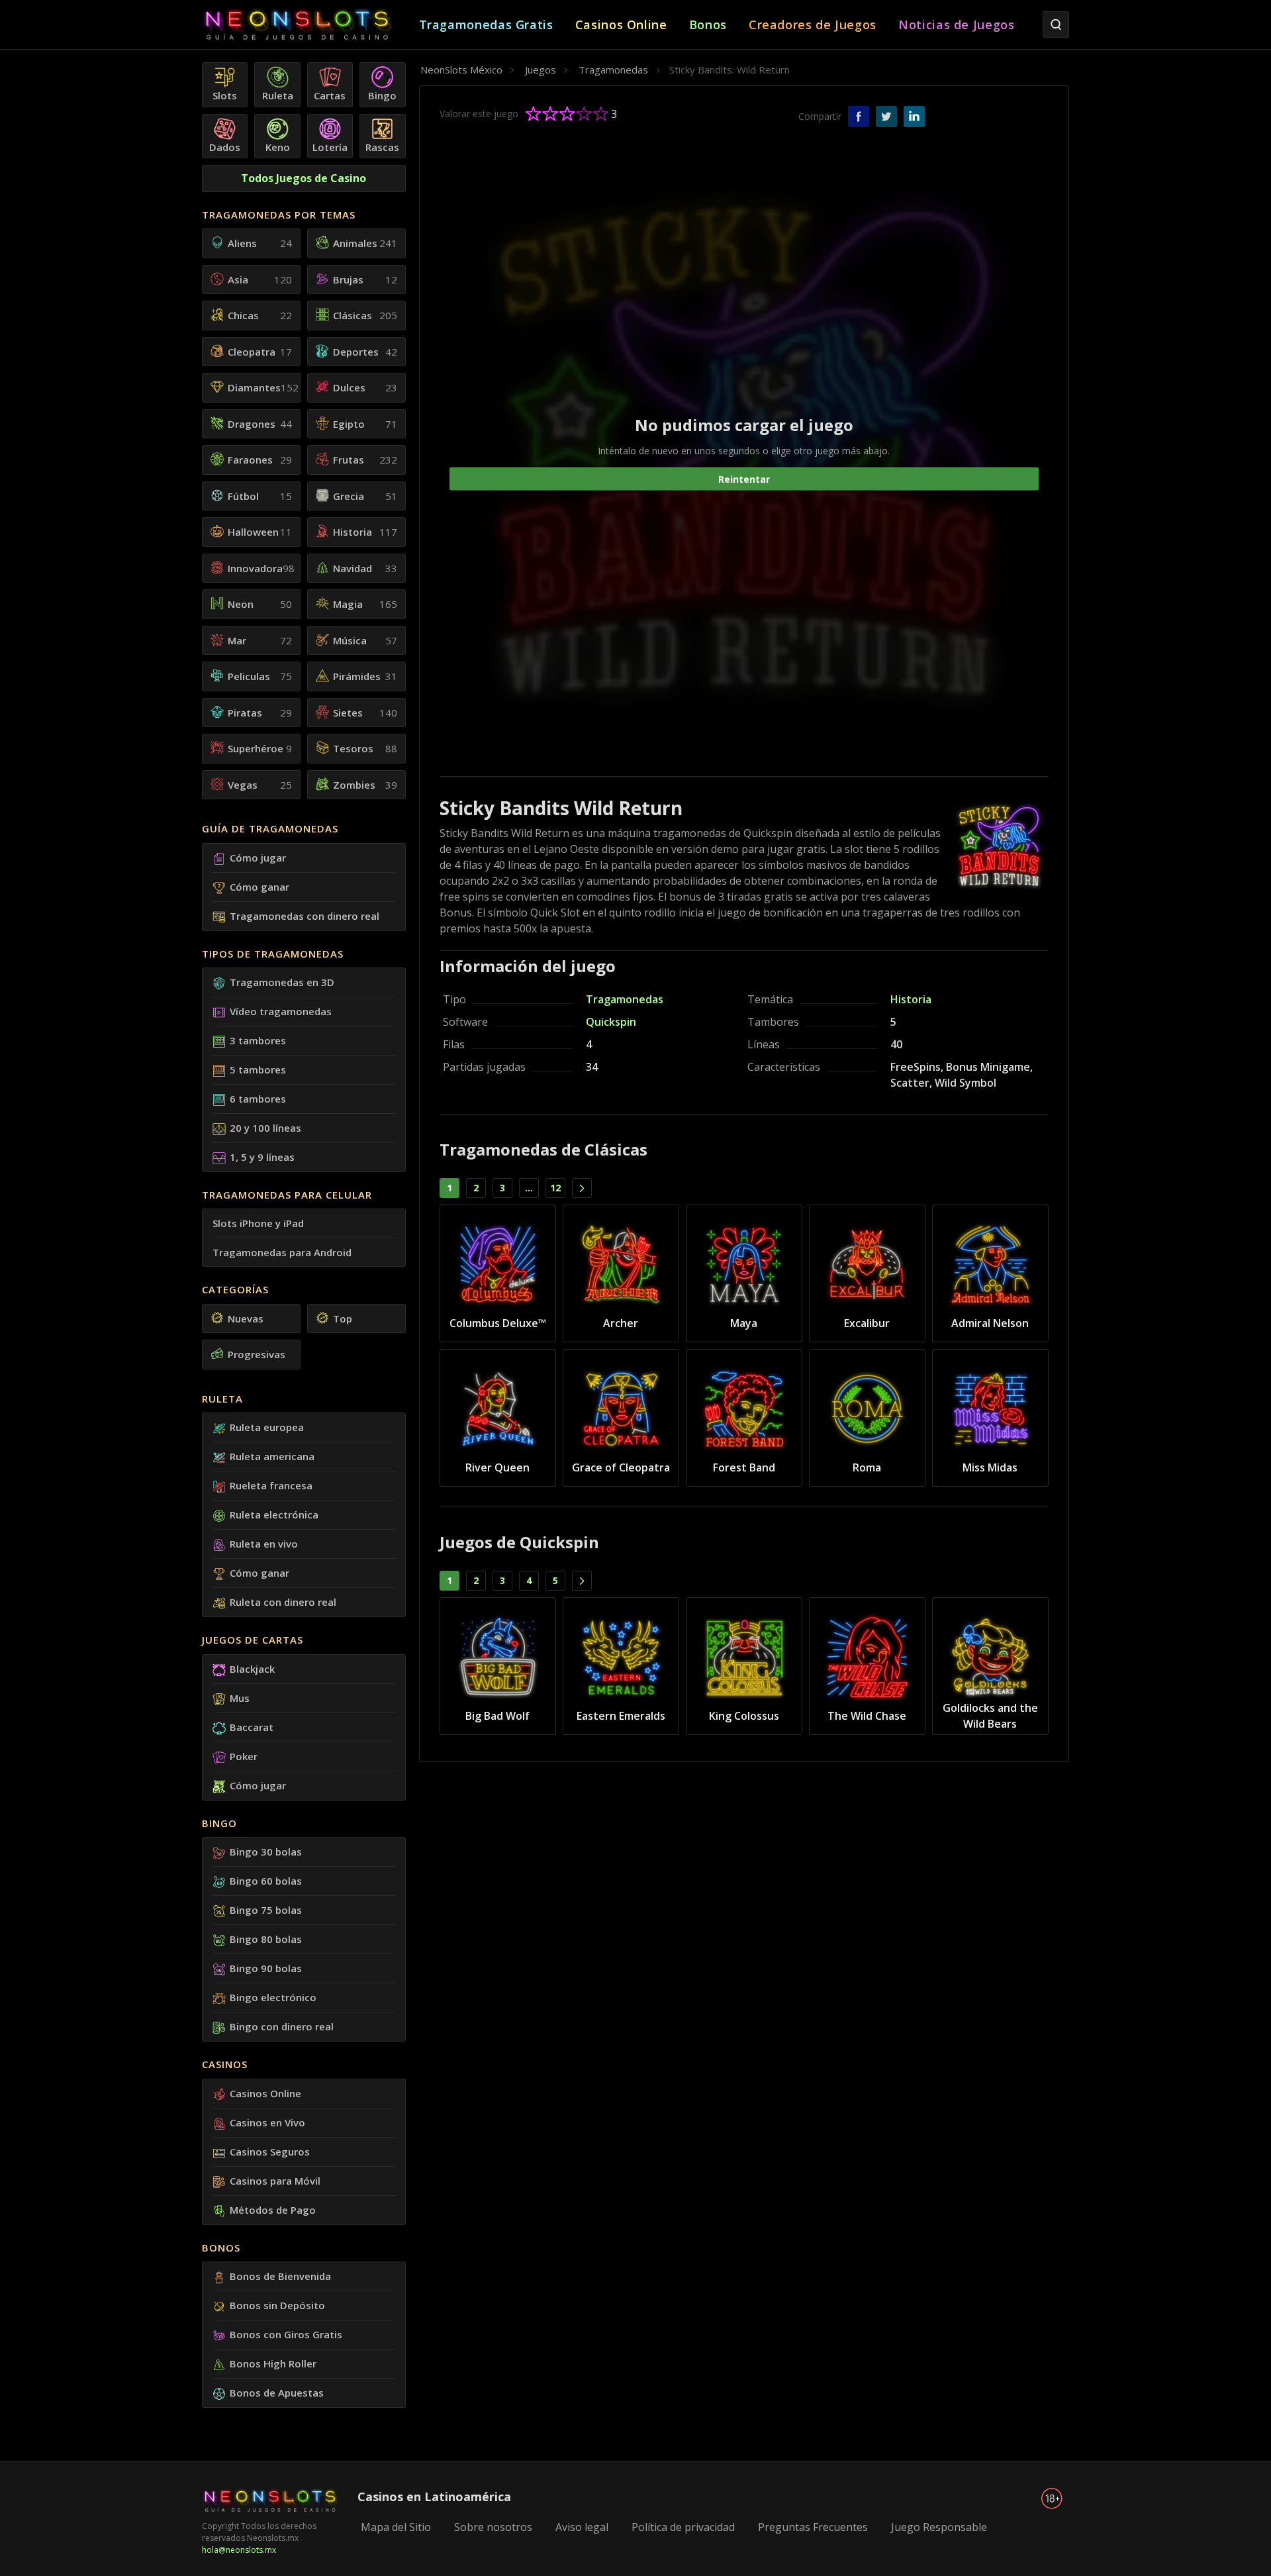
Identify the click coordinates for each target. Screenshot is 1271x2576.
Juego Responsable (939, 2527)
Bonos (221, 2248)
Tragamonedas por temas (279, 215)
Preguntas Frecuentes (813, 2527)
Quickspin (611, 1022)
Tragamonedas (625, 999)
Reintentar (744, 478)
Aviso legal (582, 2527)
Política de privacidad (683, 2527)
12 (555, 1188)
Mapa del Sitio (396, 2527)
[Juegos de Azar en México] (310, 25)
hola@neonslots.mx (239, 2550)
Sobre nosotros (493, 2527)
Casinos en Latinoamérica (434, 2497)
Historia (911, 999)
